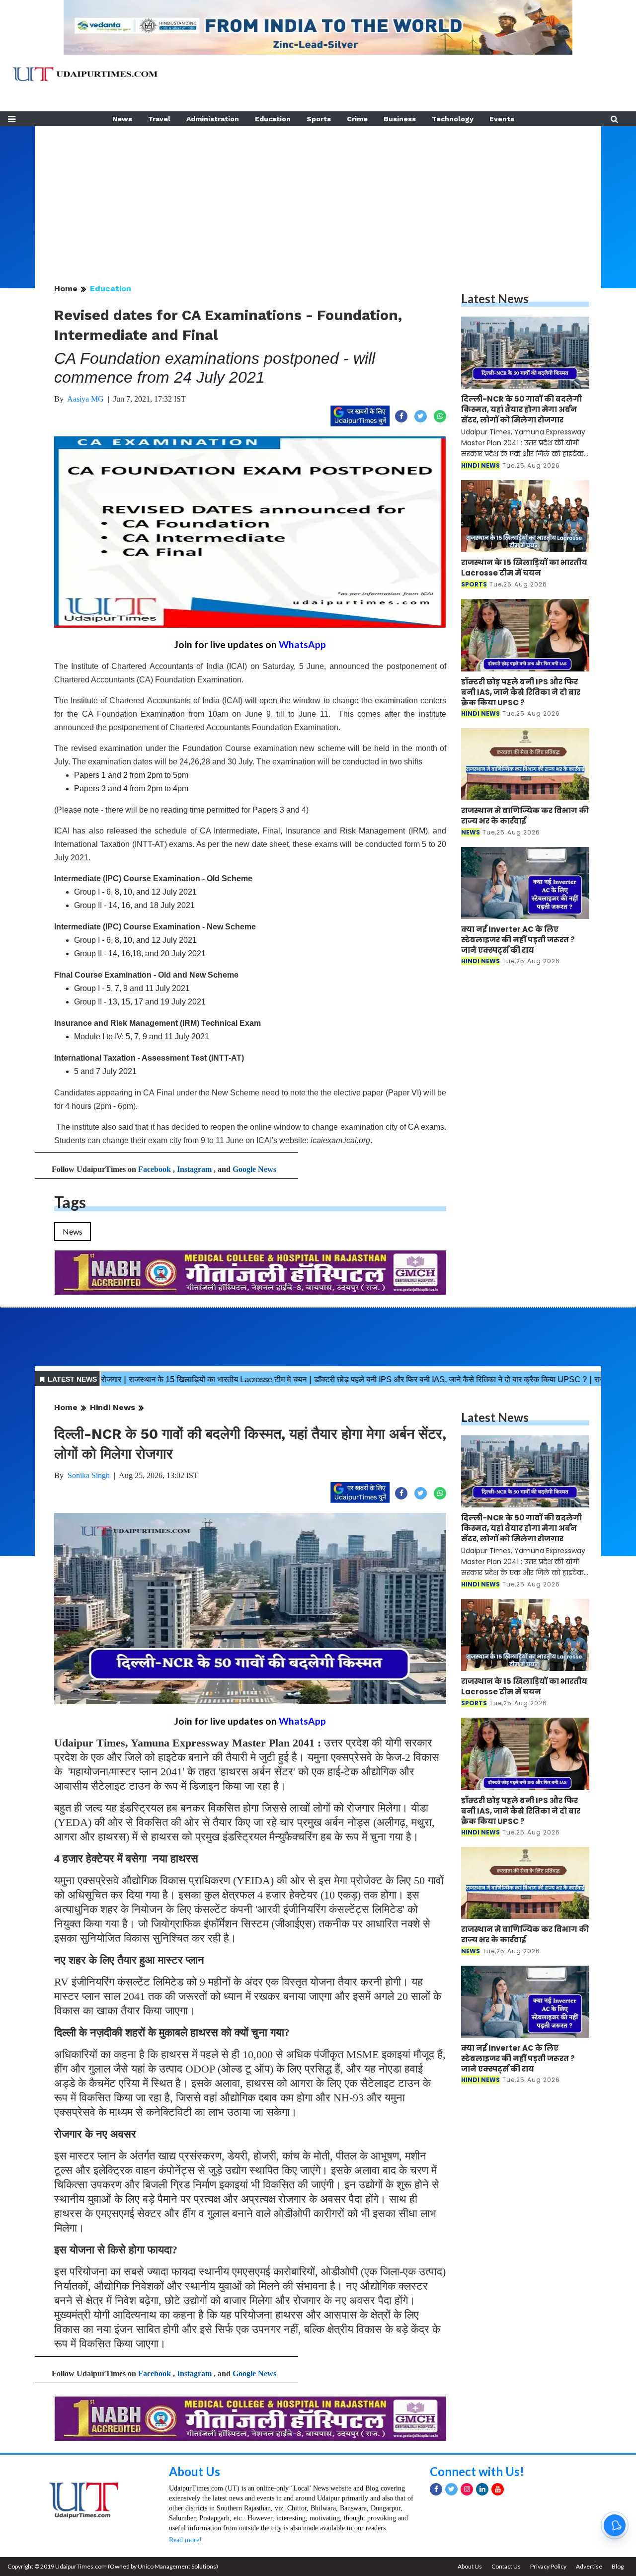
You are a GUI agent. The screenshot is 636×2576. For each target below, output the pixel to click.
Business (400, 119)
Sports (319, 119)
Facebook (155, 1169)
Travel (159, 119)
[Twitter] (451, 2489)
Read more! (185, 2540)
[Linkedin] (482, 2489)
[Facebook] (436, 2489)
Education (273, 119)
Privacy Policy (548, 2566)
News (122, 119)
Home (66, 289)
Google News (254, 1169)
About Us (195, 2471)
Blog (618, 2566)
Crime (357, 119)
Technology (453, 119)
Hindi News (113, 1407)
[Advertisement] (318, 196)
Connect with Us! (477, 2471)
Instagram (194, 1169)
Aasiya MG (85, 399)
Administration (213, 119)
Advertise (589, 2566)
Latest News (495, 298)
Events (502, 119)
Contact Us (506, 2566)
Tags (70, 1202)
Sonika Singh (89, 1475)
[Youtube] (498, 2489)
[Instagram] (467, 2489)
